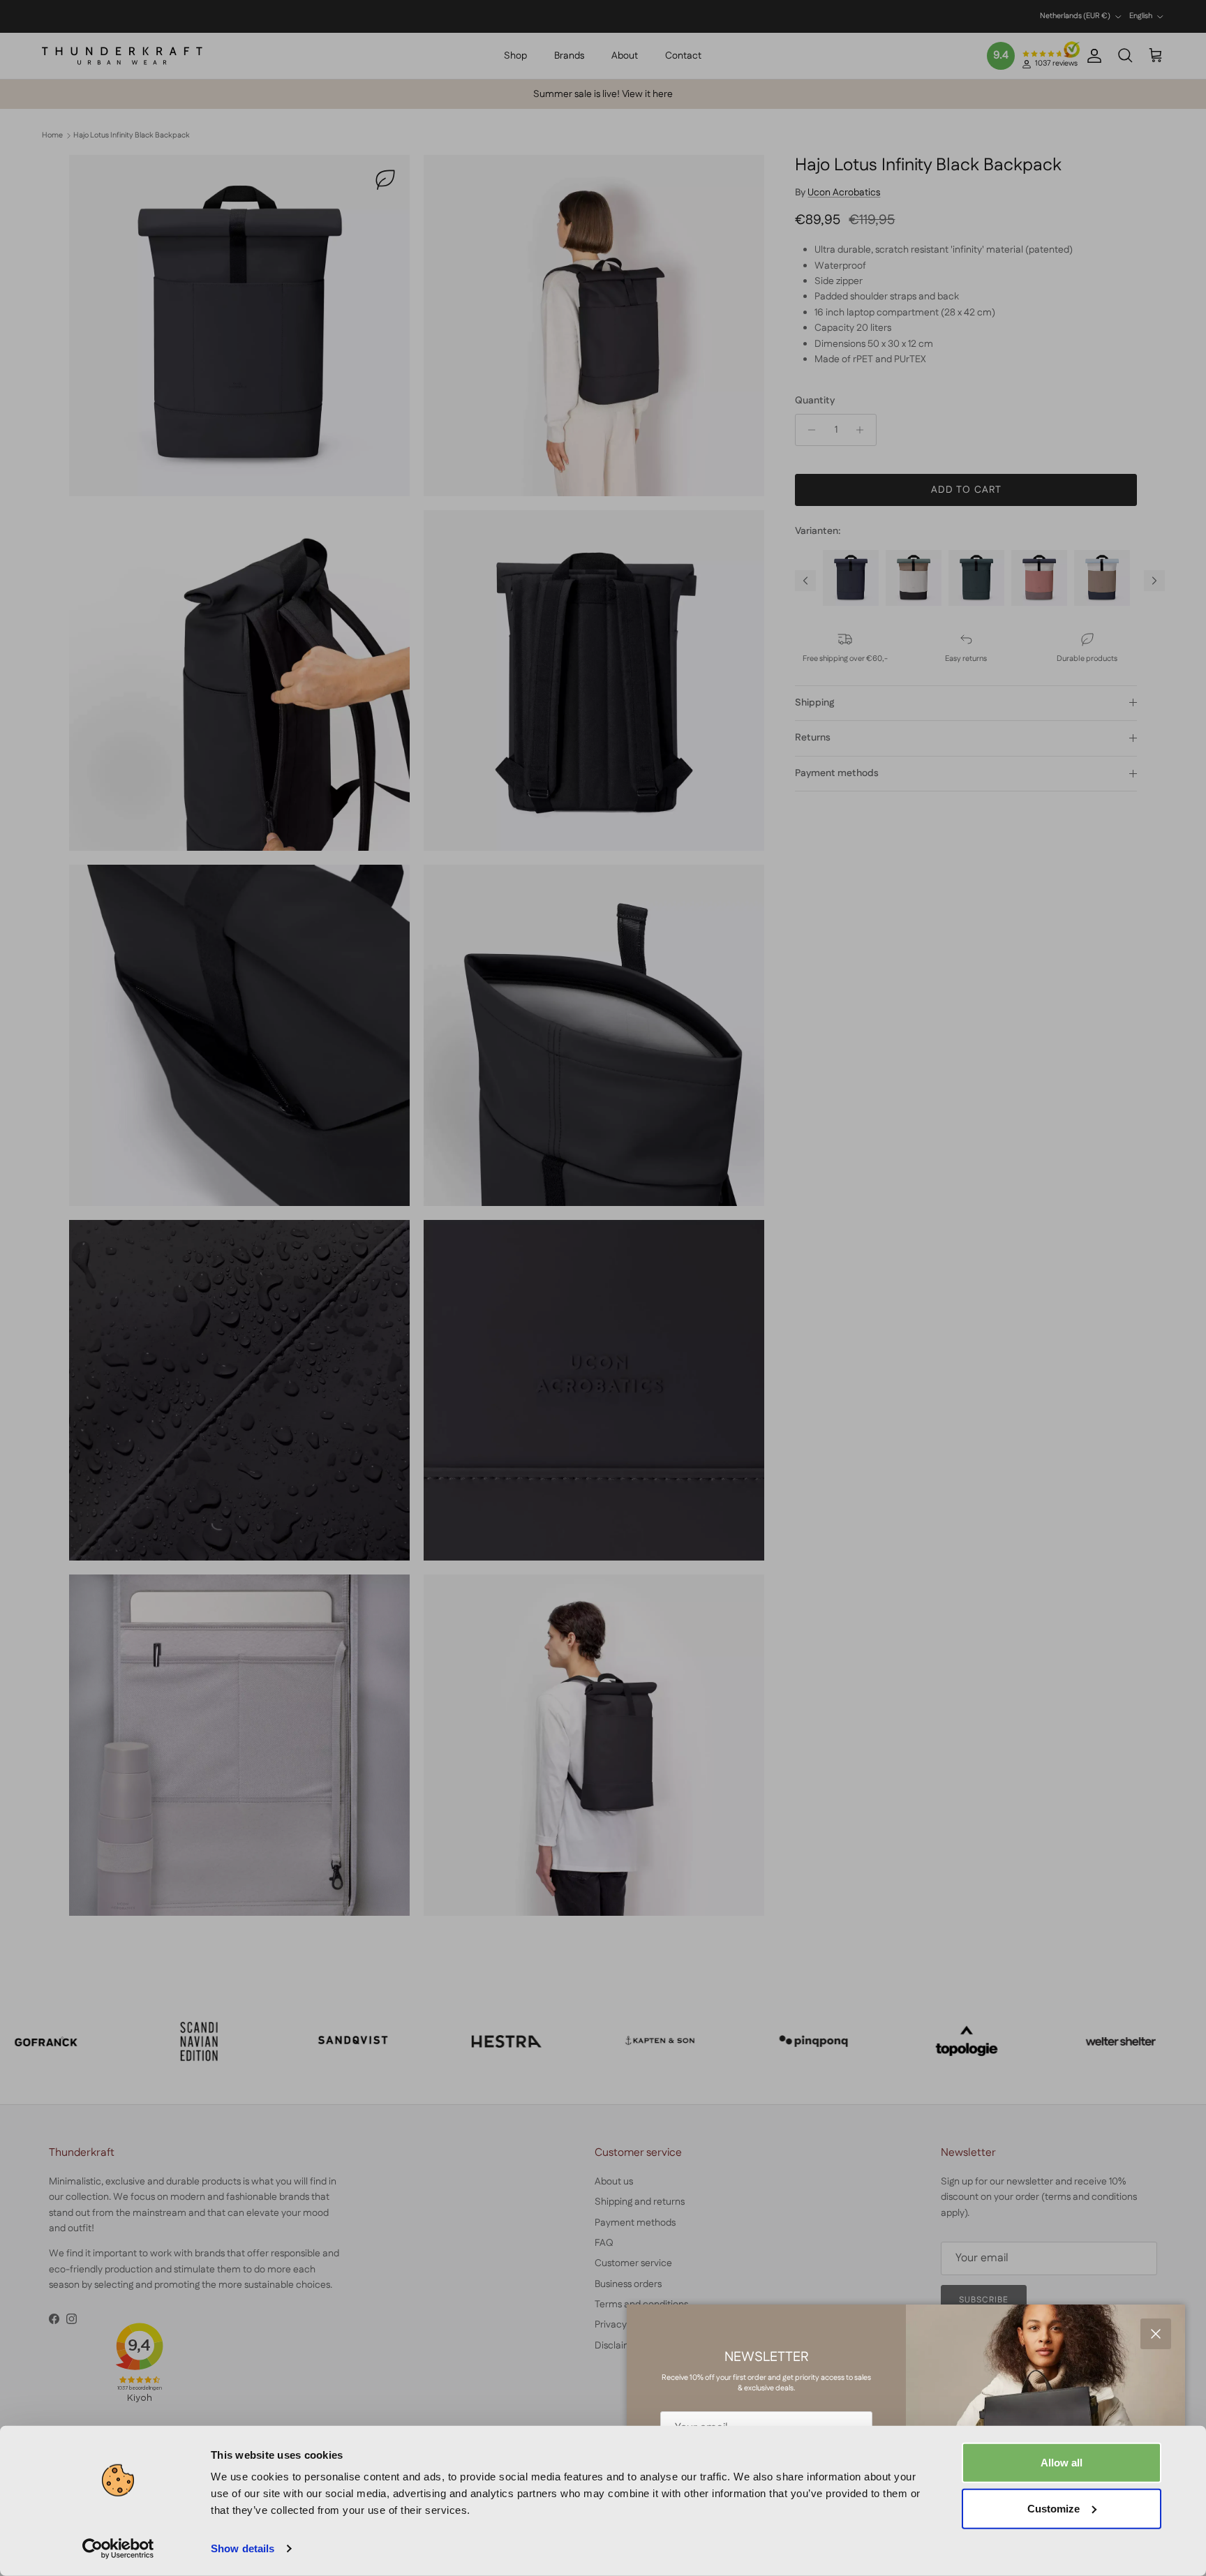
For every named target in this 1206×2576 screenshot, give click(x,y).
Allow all (1062, 2463)
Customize (1054, 2508)
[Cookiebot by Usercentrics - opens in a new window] (118, 2549)
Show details (243, 2548)
